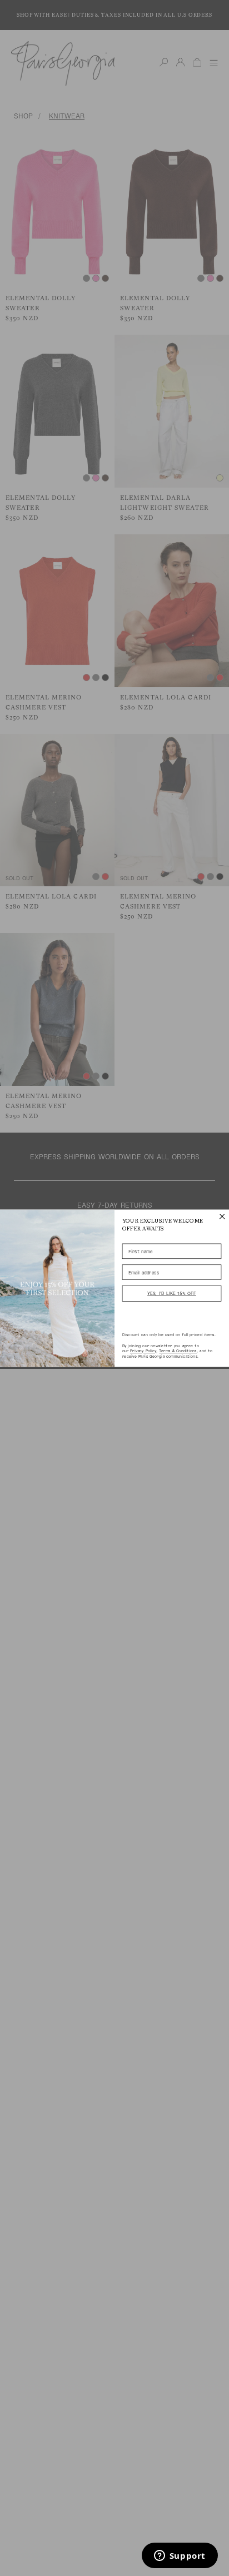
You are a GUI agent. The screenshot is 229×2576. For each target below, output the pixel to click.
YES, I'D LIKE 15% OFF (172, 1293)
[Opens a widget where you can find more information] (180, 2557)
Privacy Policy (143, 1351)
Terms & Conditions (178, 1351)
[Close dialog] (222, 1216)
